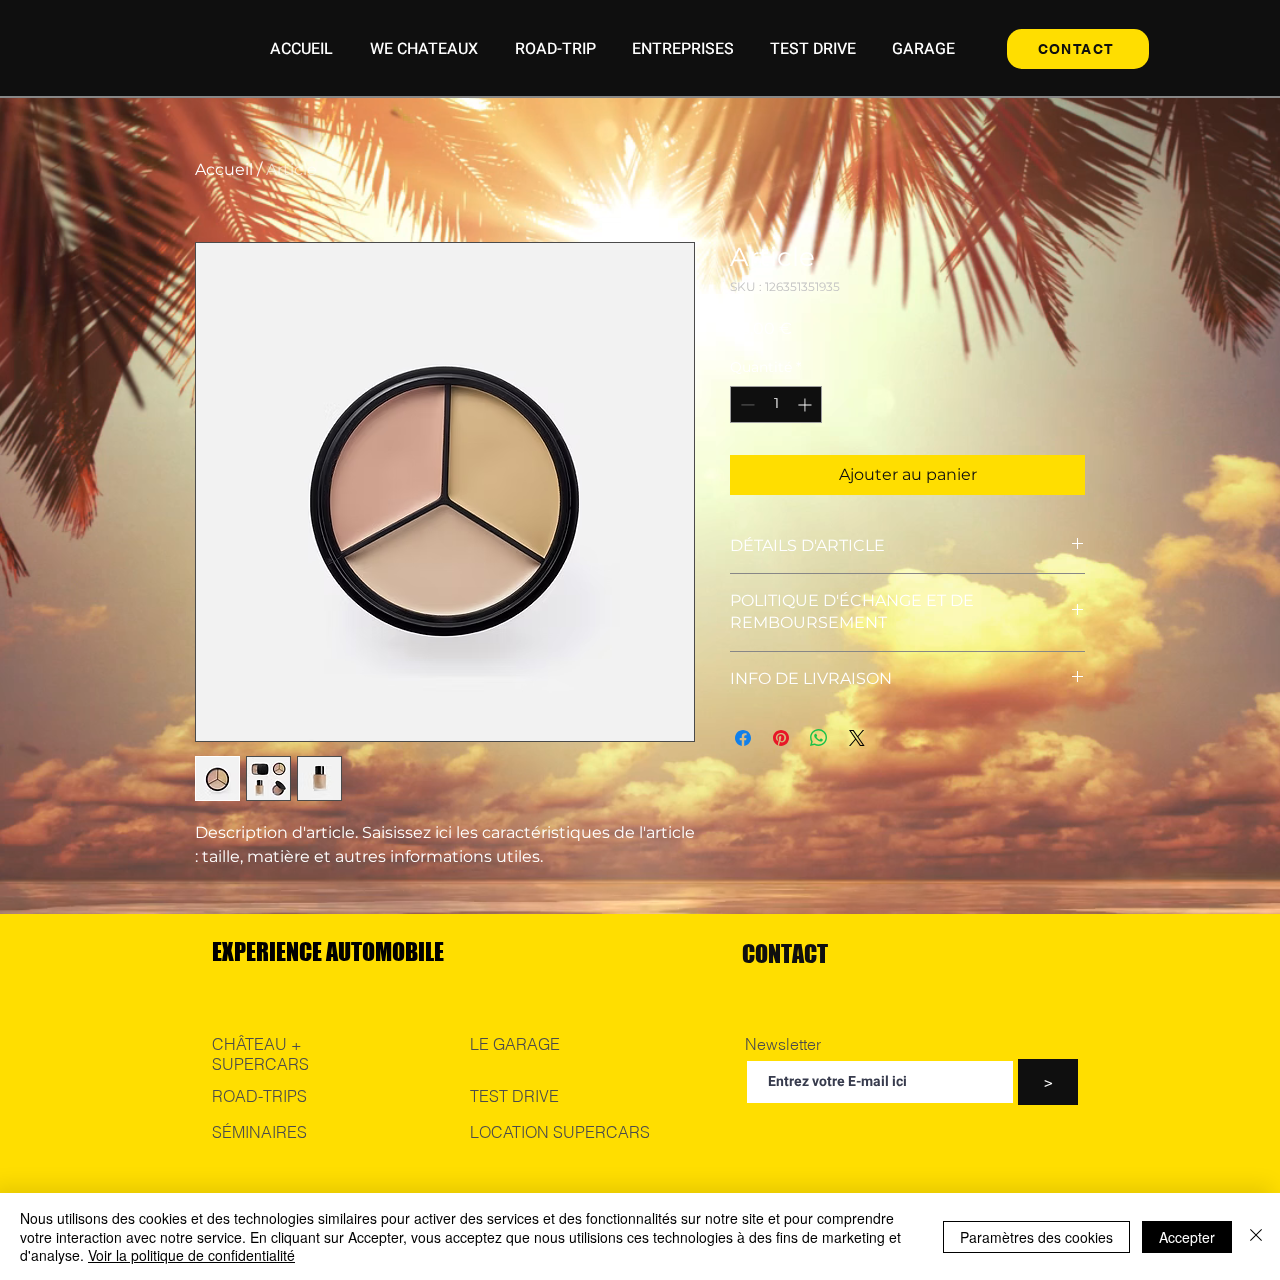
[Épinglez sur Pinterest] (781, 738)
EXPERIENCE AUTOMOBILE (328, 951)
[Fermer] (1256, 1236)
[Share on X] (857, 738)
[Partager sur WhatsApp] (819, 738)
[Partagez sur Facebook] (743, 738)
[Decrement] (745, 404)
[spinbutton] (776, 404)
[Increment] (806, 404)
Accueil (224, 169)
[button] (424, 49)
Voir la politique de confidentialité (191, 1255)
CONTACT (785, 953)
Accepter (1187, 1237)
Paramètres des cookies (1036, 1237)
